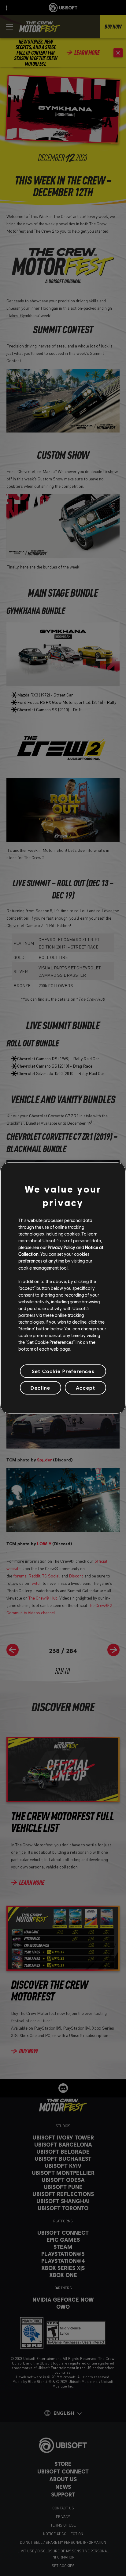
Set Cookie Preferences (63, 1371)
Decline (40, 1388)
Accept (86, 1388)
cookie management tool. (43, 1267)
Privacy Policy (61, 1247)
